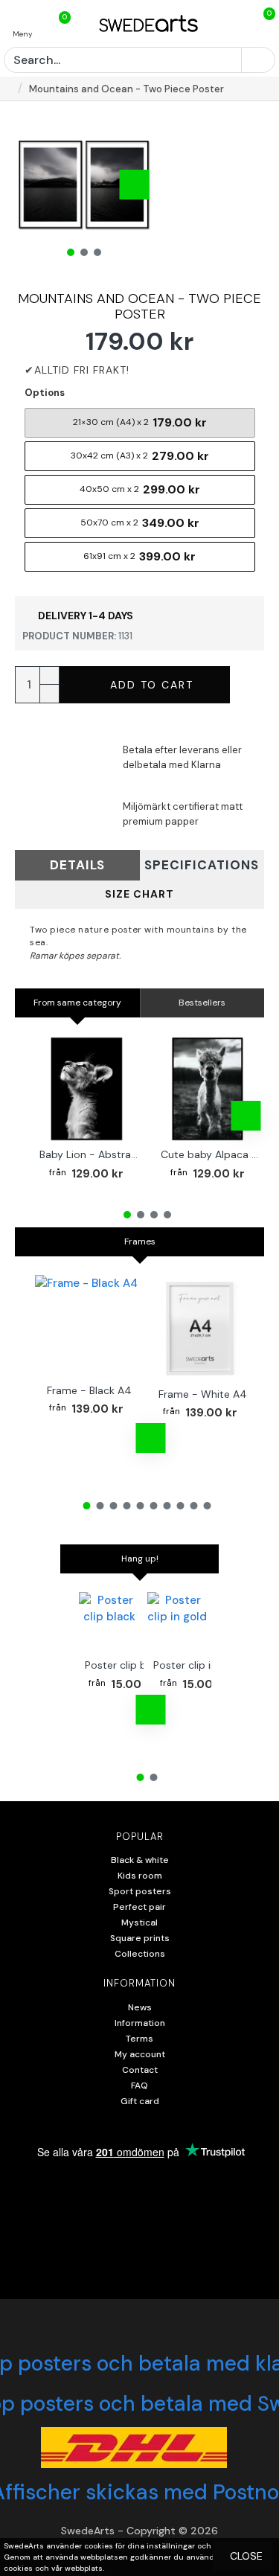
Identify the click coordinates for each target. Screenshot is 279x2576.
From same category (77, 1003)
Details (77, 865)
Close (246, 2556)
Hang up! (140, 1559)
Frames (140, 1241)
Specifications (202, 865)
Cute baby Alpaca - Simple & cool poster (211, 1154)
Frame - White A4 (203, 1394)
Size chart (139, 894)
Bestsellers (202, 1003)
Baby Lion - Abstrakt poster (90, 1154)
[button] (33, 185)
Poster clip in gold (197, 1665)
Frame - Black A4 (89, 1390)
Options (45, 393)
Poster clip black (125, 1665)
